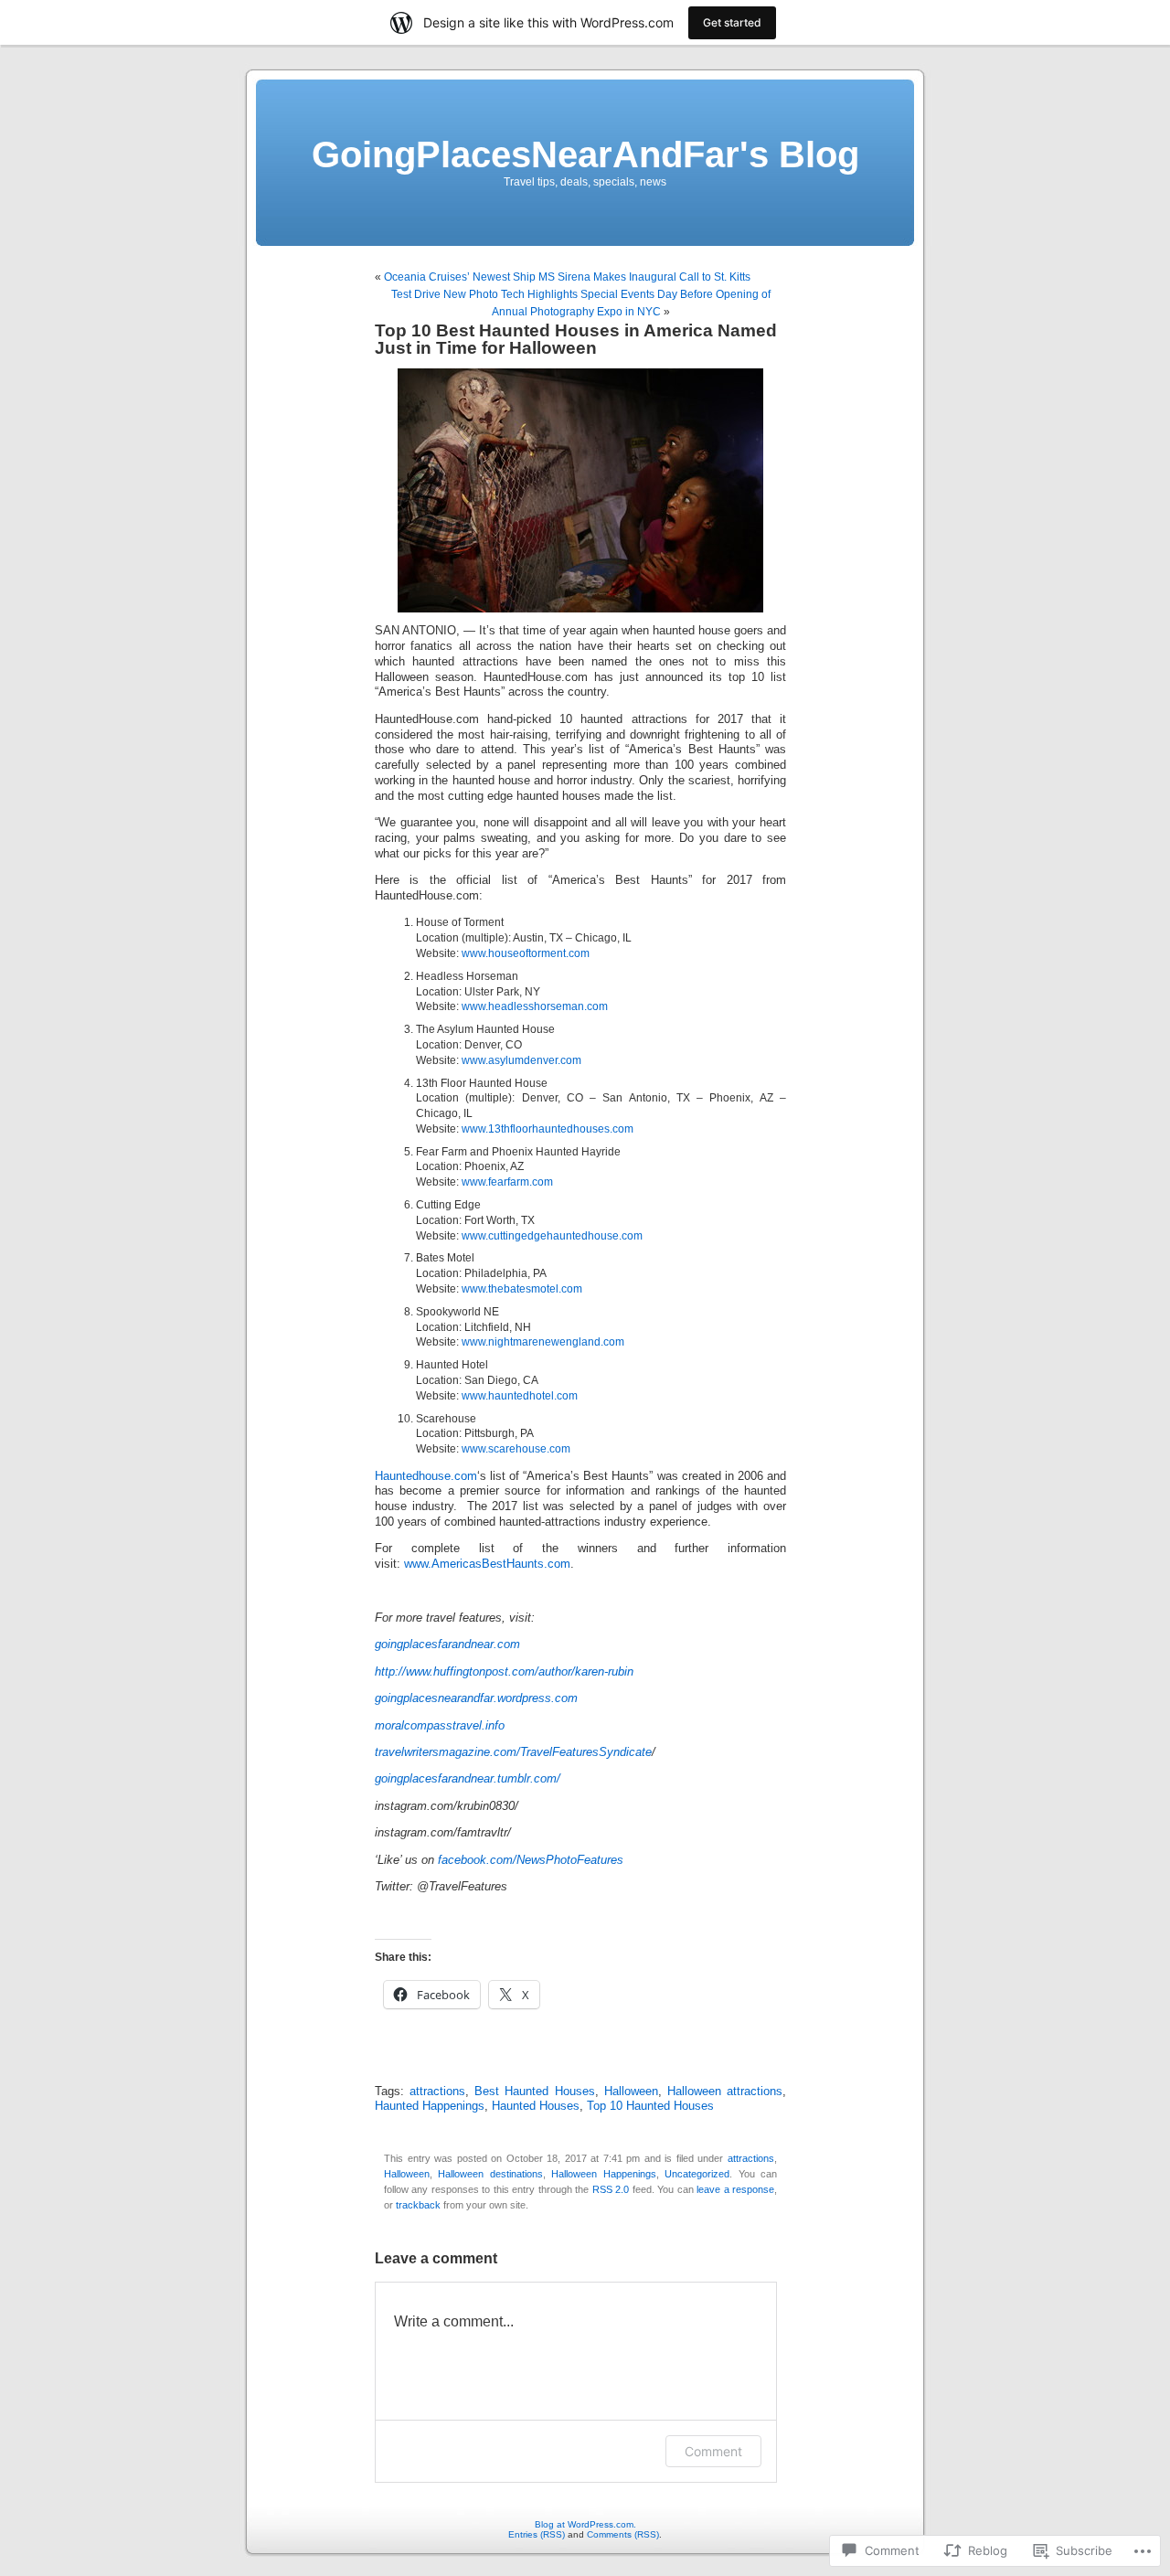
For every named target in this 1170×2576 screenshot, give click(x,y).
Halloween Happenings (603, 2174)
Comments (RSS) (623, 2534)
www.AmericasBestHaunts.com (487, 1564)
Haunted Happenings (430, 2106)
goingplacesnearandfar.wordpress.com (476, 1698)
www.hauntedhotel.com (520, 1396)
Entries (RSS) (537, 2534)
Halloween (631, 2092)
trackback (418, 2205)
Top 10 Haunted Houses (650, 2106)
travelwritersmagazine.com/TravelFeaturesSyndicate (513, 1752)
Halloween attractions (725, 2092)
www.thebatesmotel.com (522, 1289)
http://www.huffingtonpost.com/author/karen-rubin (504, 1672)
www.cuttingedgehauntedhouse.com (552, 1236)
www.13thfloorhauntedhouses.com (548, 1129)
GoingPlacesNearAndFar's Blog (585, 154)
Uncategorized (697, 2174)
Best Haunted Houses (534, 2092)
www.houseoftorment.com (526, 953)
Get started (732, 22)
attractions (437, 2092)
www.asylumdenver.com (521, 1060)
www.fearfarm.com (507, 1182)
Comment (713, 2451)
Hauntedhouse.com (426, 1476)
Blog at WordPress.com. (585, 2524)
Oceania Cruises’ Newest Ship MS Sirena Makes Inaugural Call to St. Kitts (567, 277)
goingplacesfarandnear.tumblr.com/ (468, 1779)
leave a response (735, 2189)
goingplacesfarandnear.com (447, 1645)
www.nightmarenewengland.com (543, 1342)
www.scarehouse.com (516, 1449)
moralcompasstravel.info (440, 1726)
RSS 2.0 (611, 2189)
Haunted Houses (536, 2106)
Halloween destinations (490, 2174)
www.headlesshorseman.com (535, 1006)
